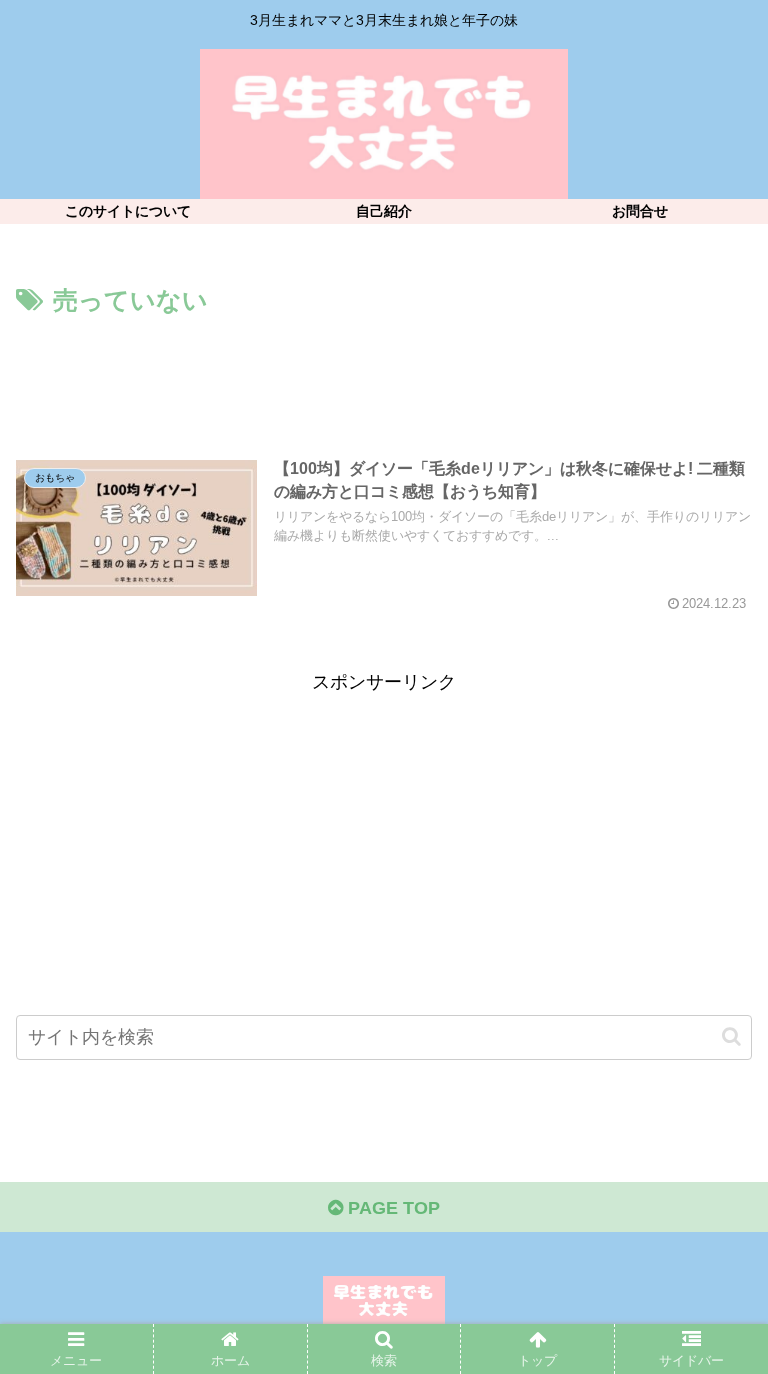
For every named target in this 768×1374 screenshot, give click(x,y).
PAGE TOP (391, 1208)
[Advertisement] (384, 378)
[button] (731, 1036)
